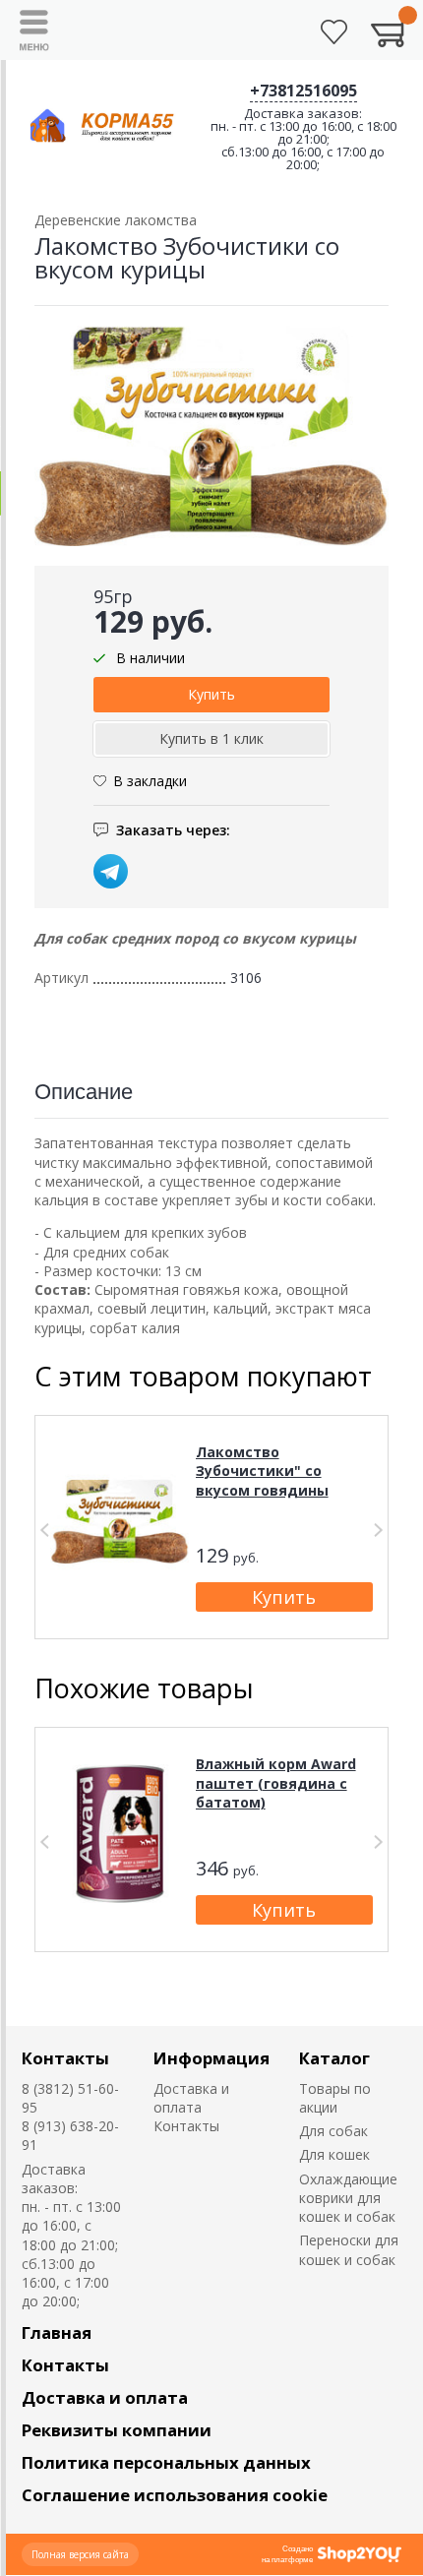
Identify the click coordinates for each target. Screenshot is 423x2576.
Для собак (333, 2131)
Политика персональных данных (166, 2462)
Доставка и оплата (191, 2098)
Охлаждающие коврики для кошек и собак (348, 2198)
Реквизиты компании (117, 2430)
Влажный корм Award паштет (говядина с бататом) (276, 1783)
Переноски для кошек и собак (349, 2249)
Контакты (65, 2058)
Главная (57, 2332)
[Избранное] (334, 32)
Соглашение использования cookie (175, 2495)
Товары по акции (335, 2098)
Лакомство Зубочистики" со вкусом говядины (262, 1471)
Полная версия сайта (80, 2554)
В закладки (150, 781)
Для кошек (334, 2154)
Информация (211, 2058)
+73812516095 (303, 91)
